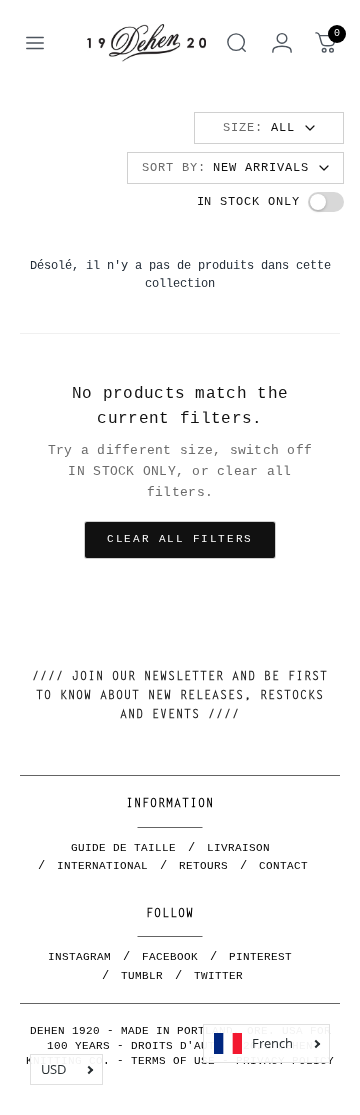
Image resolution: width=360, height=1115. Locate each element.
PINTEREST (260, 957)
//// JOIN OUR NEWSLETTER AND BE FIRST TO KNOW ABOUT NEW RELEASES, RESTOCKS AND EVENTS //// (180, 696)
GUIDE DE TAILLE (123, 848)
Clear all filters (179, 539)
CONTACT (283, 866)
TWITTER (218, 976)
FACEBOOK (170, 957)
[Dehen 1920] (146, 42)
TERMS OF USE (173, 1061)
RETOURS (203, 866)
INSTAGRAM (79, 957)
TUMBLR (142, 976)
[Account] (282, 43)
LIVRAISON (238, 848)
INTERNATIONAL (102, 866)
